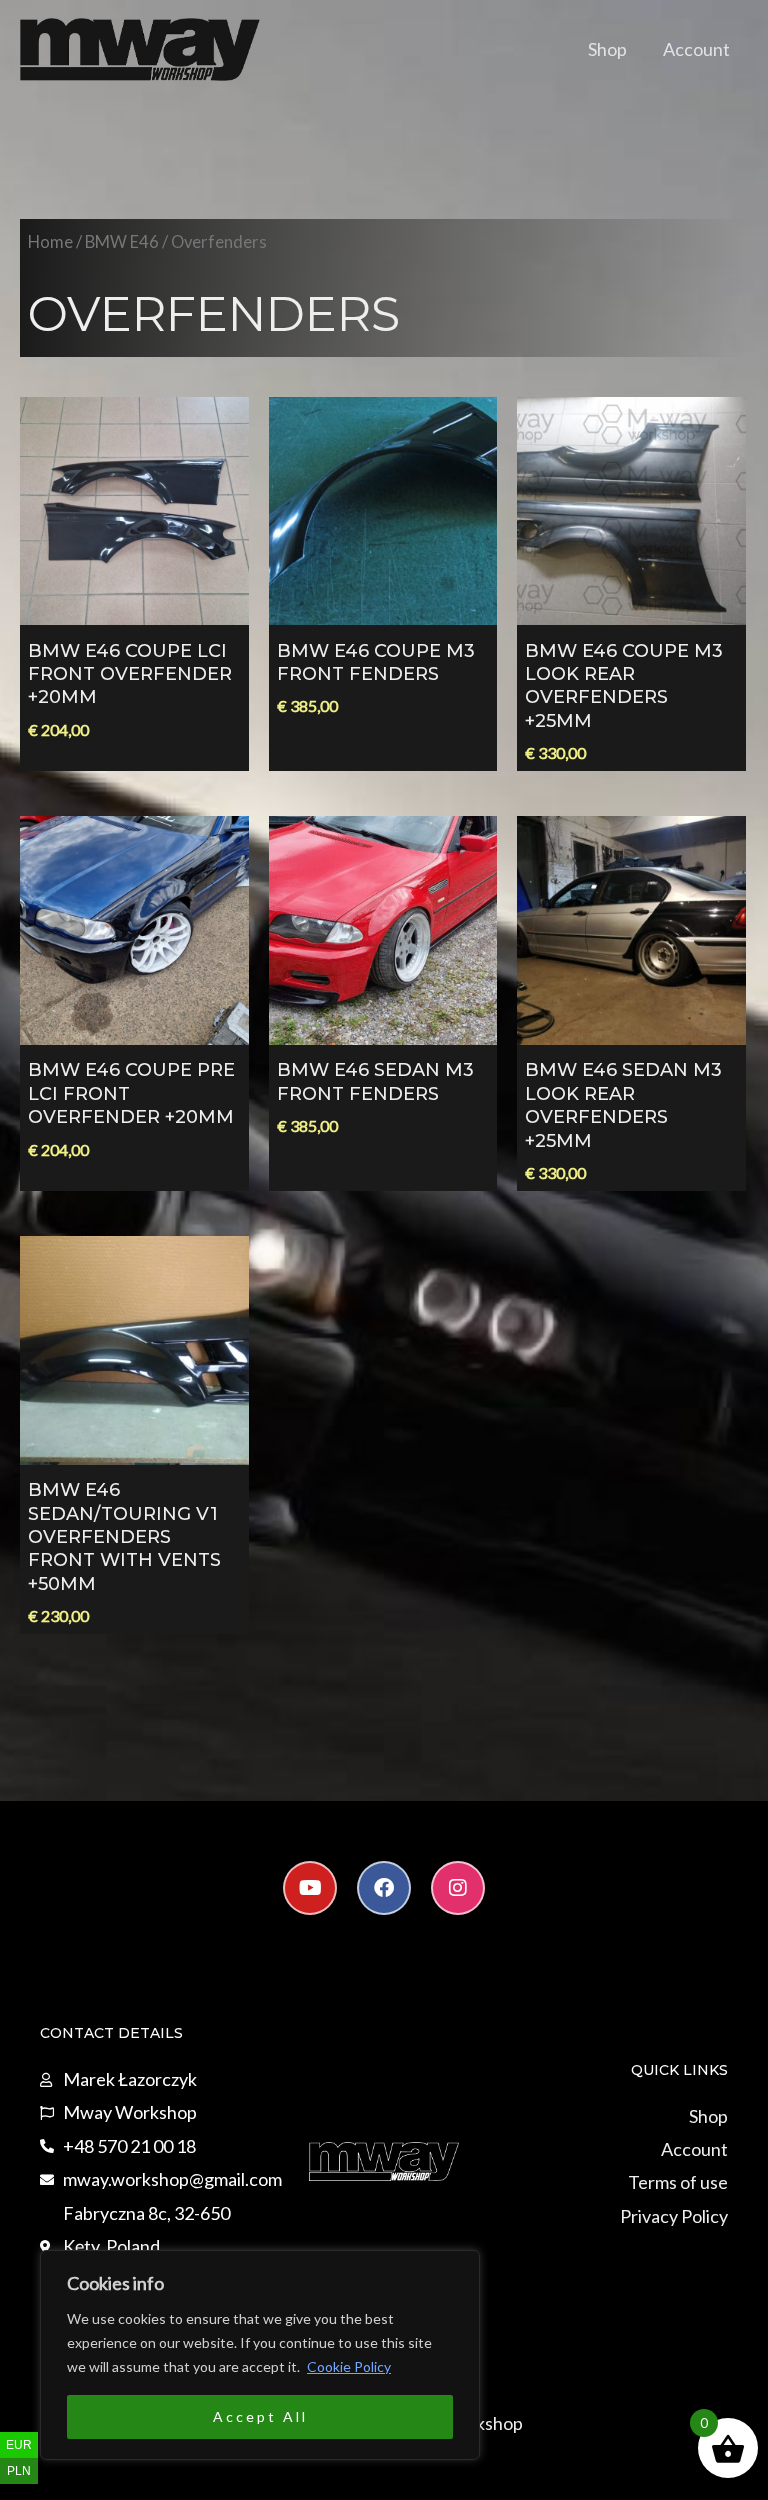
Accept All (260, 2416)
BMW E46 (122, 242)
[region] (260, 2355)
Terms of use (678, 2182)
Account (696, 49)
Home (50, 242)
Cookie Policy (349, 2366)
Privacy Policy (674, 2216)
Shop (607, 49)
